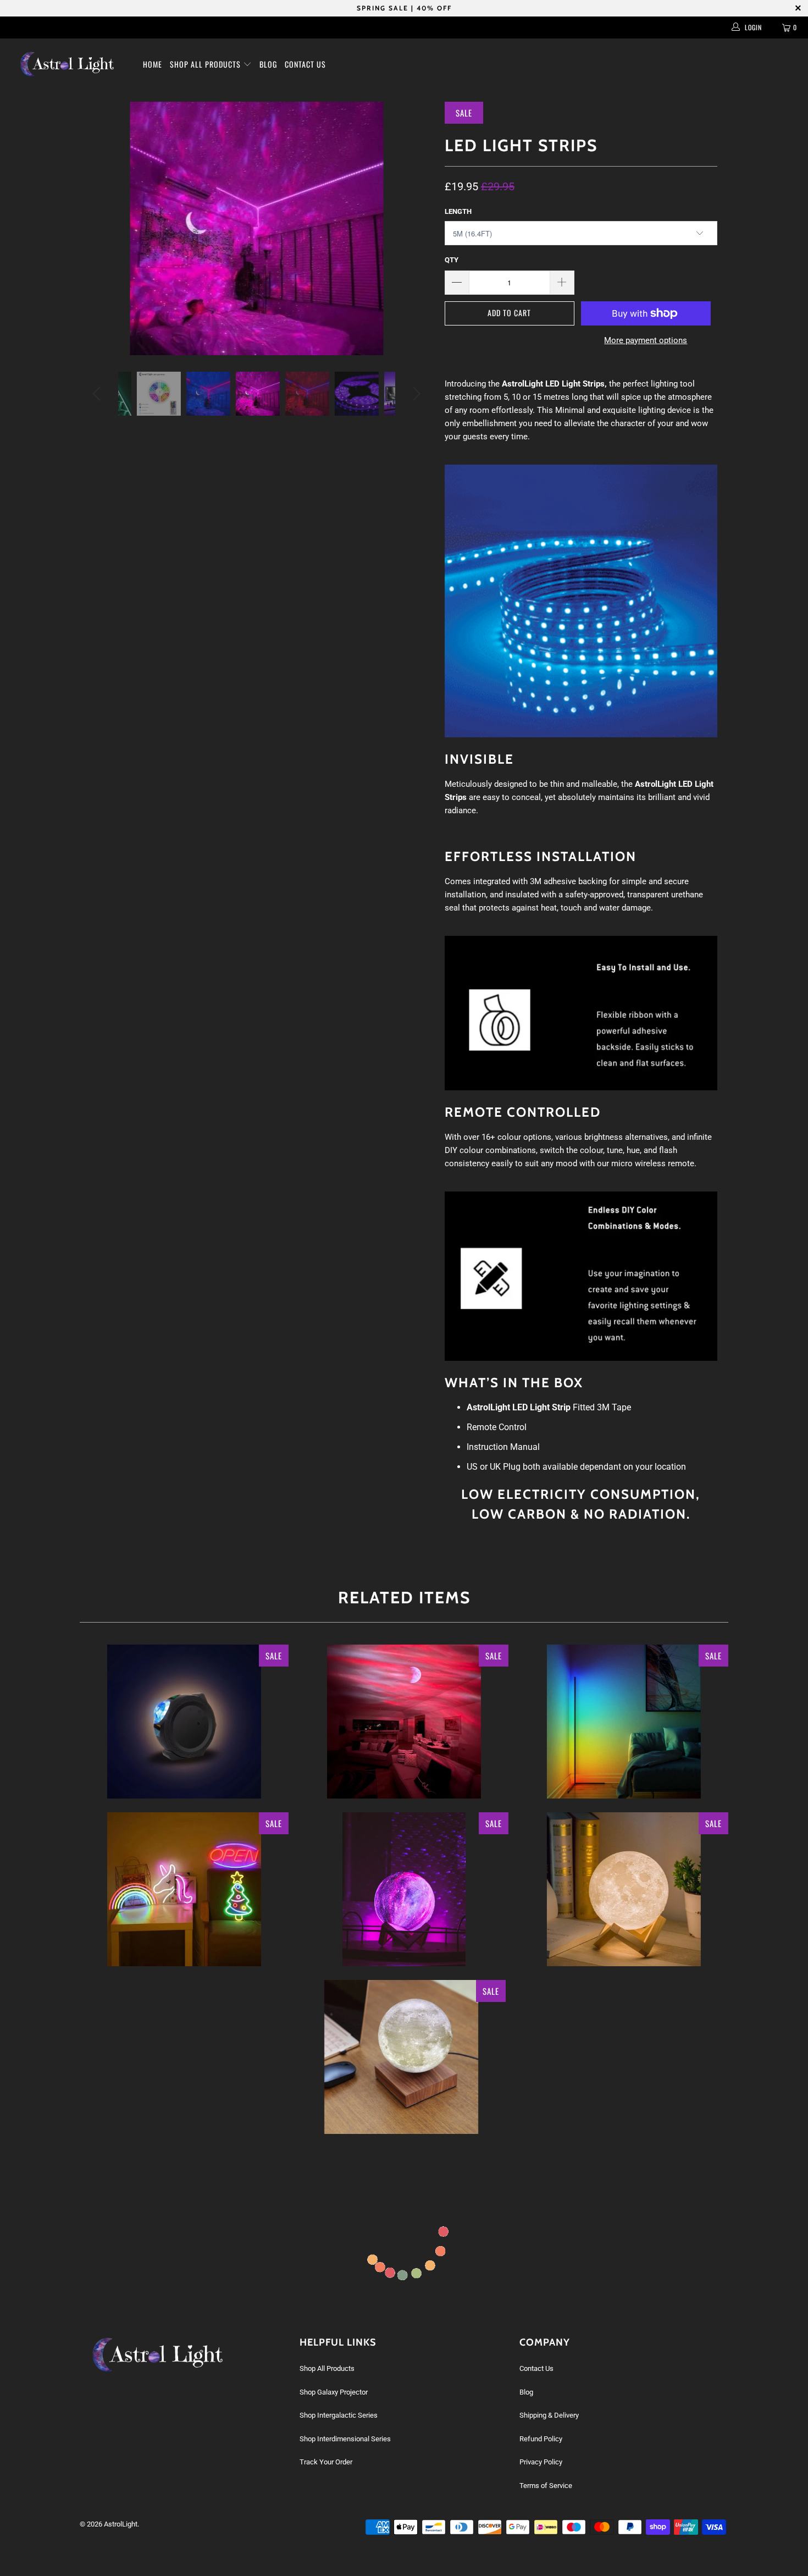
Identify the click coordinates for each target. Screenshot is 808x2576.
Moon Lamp (624, 1889)
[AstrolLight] (70, 64)
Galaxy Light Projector (184, 1722)
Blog (268, 64)
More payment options (646, 340)
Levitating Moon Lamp (401, 2057)
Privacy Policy (541, 2462)
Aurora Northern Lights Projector (404, 1722)
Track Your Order (326, 2462)
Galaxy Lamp (404, 1889)
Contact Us (305, 64)
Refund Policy (541, 2439)
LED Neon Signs (184, 1889)
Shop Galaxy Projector (334, 2392)
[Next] (415, 394)
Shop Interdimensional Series (345, 2439)
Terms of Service (546, 2486)
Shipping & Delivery (549, 2415)
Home (153, 64)
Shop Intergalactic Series (339, 2415)
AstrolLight (121, 2524)
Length (458, 211)
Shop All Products (206, 64)
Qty (452, 260)
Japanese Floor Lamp (624, 1722)
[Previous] (99, 394)
